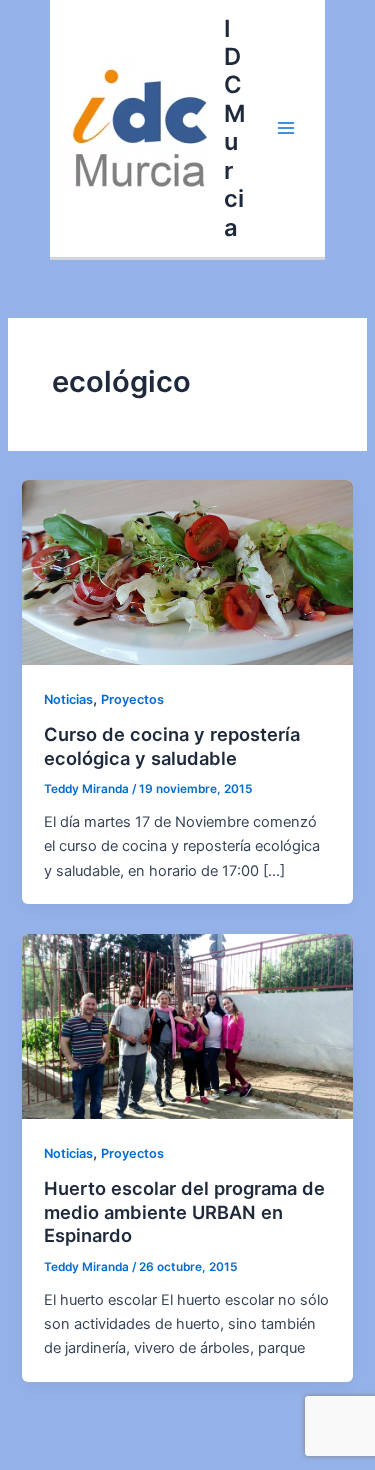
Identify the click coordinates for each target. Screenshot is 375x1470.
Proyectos (132, 699)
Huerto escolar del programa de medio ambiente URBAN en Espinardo (184, 1211)
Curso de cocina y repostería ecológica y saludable (172, 746)
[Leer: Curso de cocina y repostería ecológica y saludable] (187, 572)
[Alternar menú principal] (286, 128)
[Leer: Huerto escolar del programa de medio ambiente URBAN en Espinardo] (187, 1025)
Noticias (68, 699)
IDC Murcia (234, 128)
